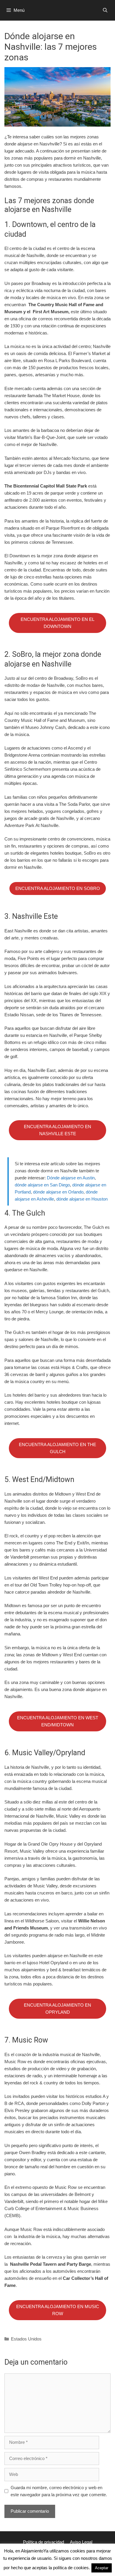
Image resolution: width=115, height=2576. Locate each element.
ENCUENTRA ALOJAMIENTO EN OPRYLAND (57, 2009)
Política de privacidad (43, 2542)
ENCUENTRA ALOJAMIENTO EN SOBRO (58, 888)
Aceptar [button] (102, 2568)
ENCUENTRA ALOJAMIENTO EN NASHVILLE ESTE (57, 1130)
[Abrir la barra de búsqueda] (105, 10)
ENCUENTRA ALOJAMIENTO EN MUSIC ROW (58, 2310)
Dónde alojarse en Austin (71, 1178)
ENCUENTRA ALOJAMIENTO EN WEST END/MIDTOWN (58, 1721)
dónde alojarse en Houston (82, 1199)
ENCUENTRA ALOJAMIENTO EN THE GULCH (57, 1448)
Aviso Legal (81, 2542)
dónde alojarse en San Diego (42, 1185)
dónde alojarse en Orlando (58, 1192)
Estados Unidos (26, 2339)
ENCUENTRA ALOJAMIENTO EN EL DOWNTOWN (57, 623)
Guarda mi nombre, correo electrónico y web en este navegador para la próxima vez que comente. (59, 2491)
